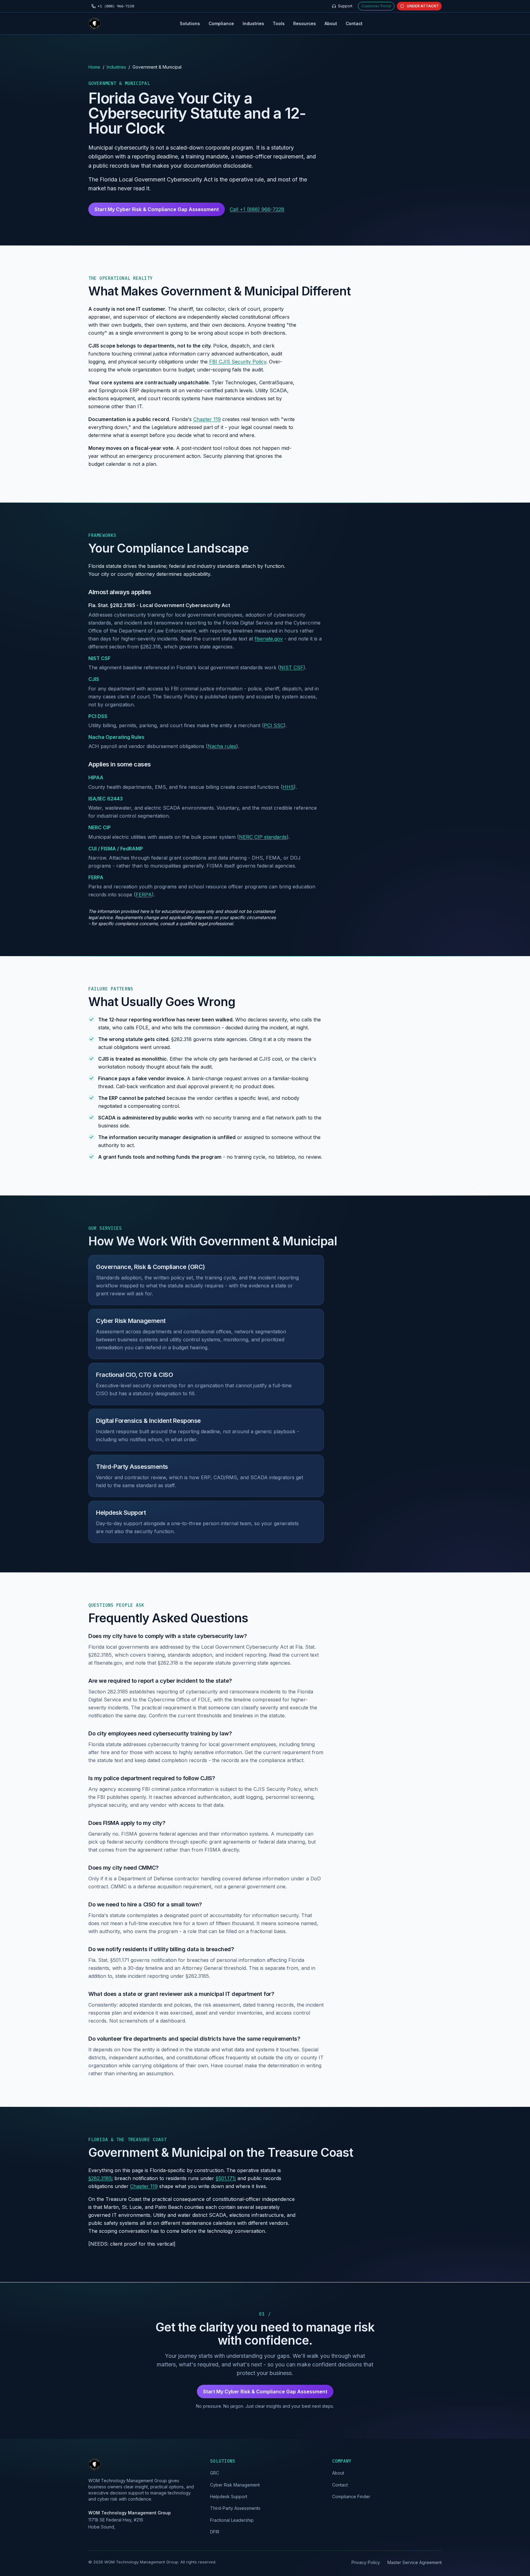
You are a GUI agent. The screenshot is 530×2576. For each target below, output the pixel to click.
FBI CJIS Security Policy (238, 362)
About (331, 23)
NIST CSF (99, 658)
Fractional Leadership (232, 2520)
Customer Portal (376, 6)
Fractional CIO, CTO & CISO (134, 1375)
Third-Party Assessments (132, 1467)
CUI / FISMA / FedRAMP (116, 848)
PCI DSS (98, 716)
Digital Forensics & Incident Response (148, 1421)
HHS (288, 787)
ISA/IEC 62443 (106, 799)
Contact (354, 23)
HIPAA (96, 777)
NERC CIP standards (263, 837)
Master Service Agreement (415, 2562)
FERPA (96, 877)
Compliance (221, 23)
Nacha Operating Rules (116, 737)
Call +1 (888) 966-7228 (257, 209)
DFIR (215, 2532)
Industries (253, 23)
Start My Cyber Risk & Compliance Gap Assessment (157, 209)
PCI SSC (274, 725)
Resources (305, 23)
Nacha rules (222, 746)
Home (94, 67)
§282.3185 (100, 2179)
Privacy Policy (366, 2562)
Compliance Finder (351, 2496)
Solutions (190, 23)
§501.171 (225, 2179)
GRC (215, 2473)
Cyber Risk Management (131, 1321)
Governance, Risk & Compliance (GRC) (150, 1267)
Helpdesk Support (121, 1513)
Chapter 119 (207, 420)
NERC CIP (100, 827)
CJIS (94, 679)
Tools (279, 23)
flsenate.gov (269, 639)
